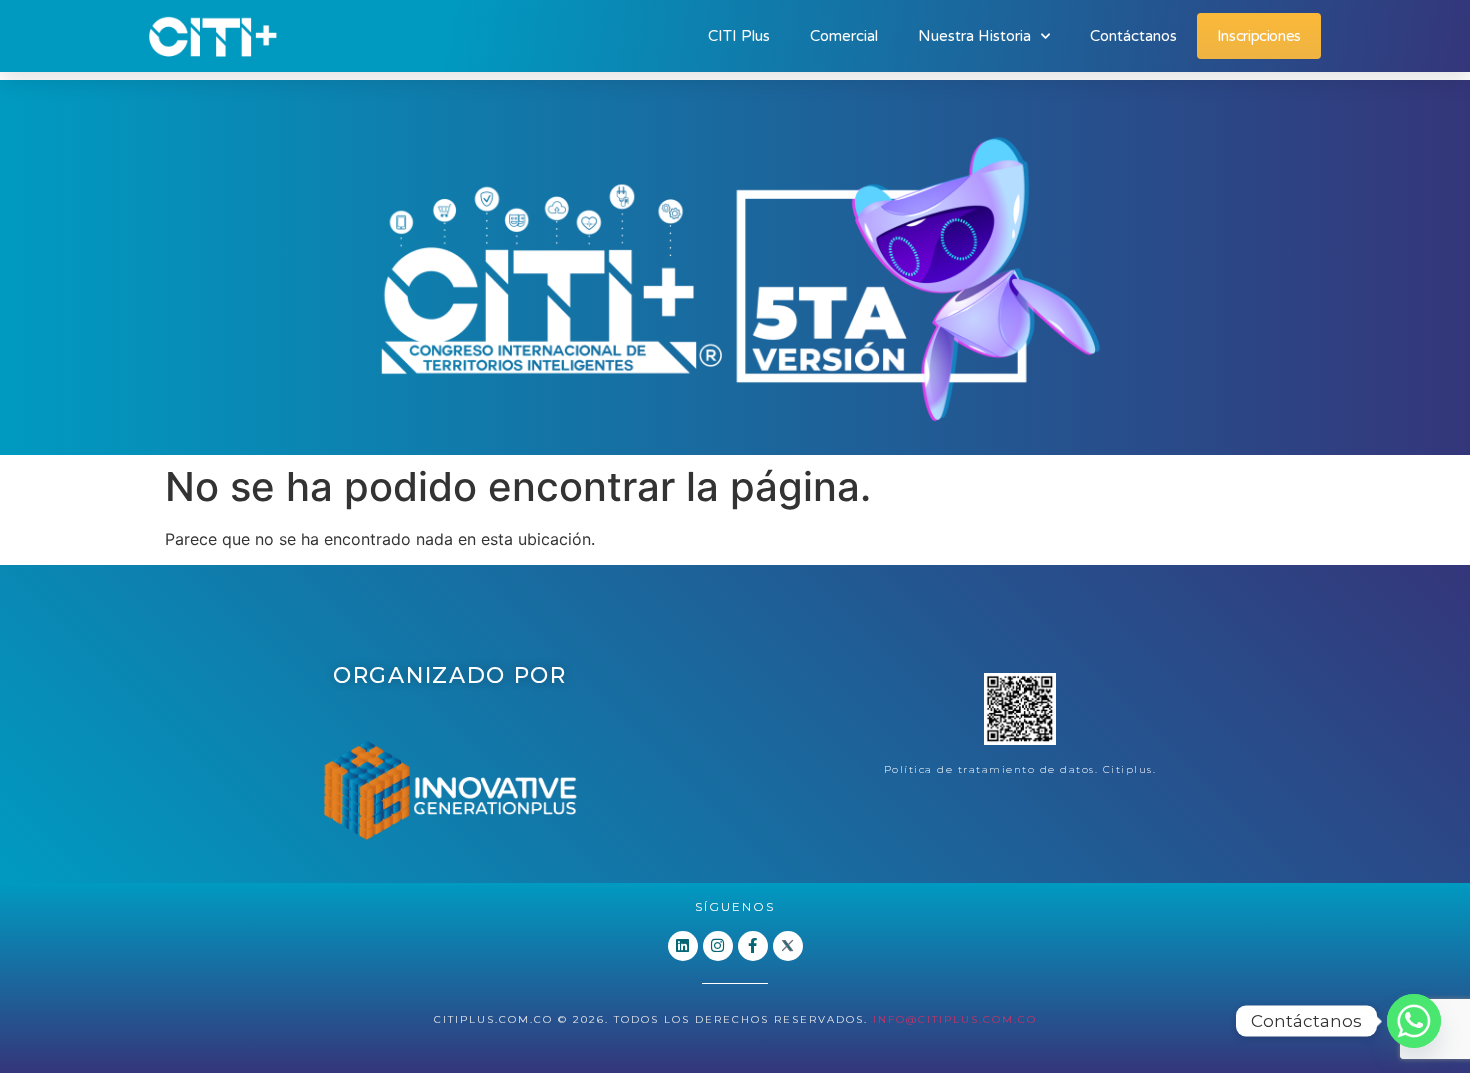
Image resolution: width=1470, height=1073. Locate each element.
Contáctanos (1133, 36)
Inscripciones (1259, 36)
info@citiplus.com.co (955, 1019)
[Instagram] (718, 946)
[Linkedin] (683, 946)
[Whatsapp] (1414, 1021)
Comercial (844, 36)
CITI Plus (739, 36)
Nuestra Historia (974, 36)
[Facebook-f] (753, 946)
